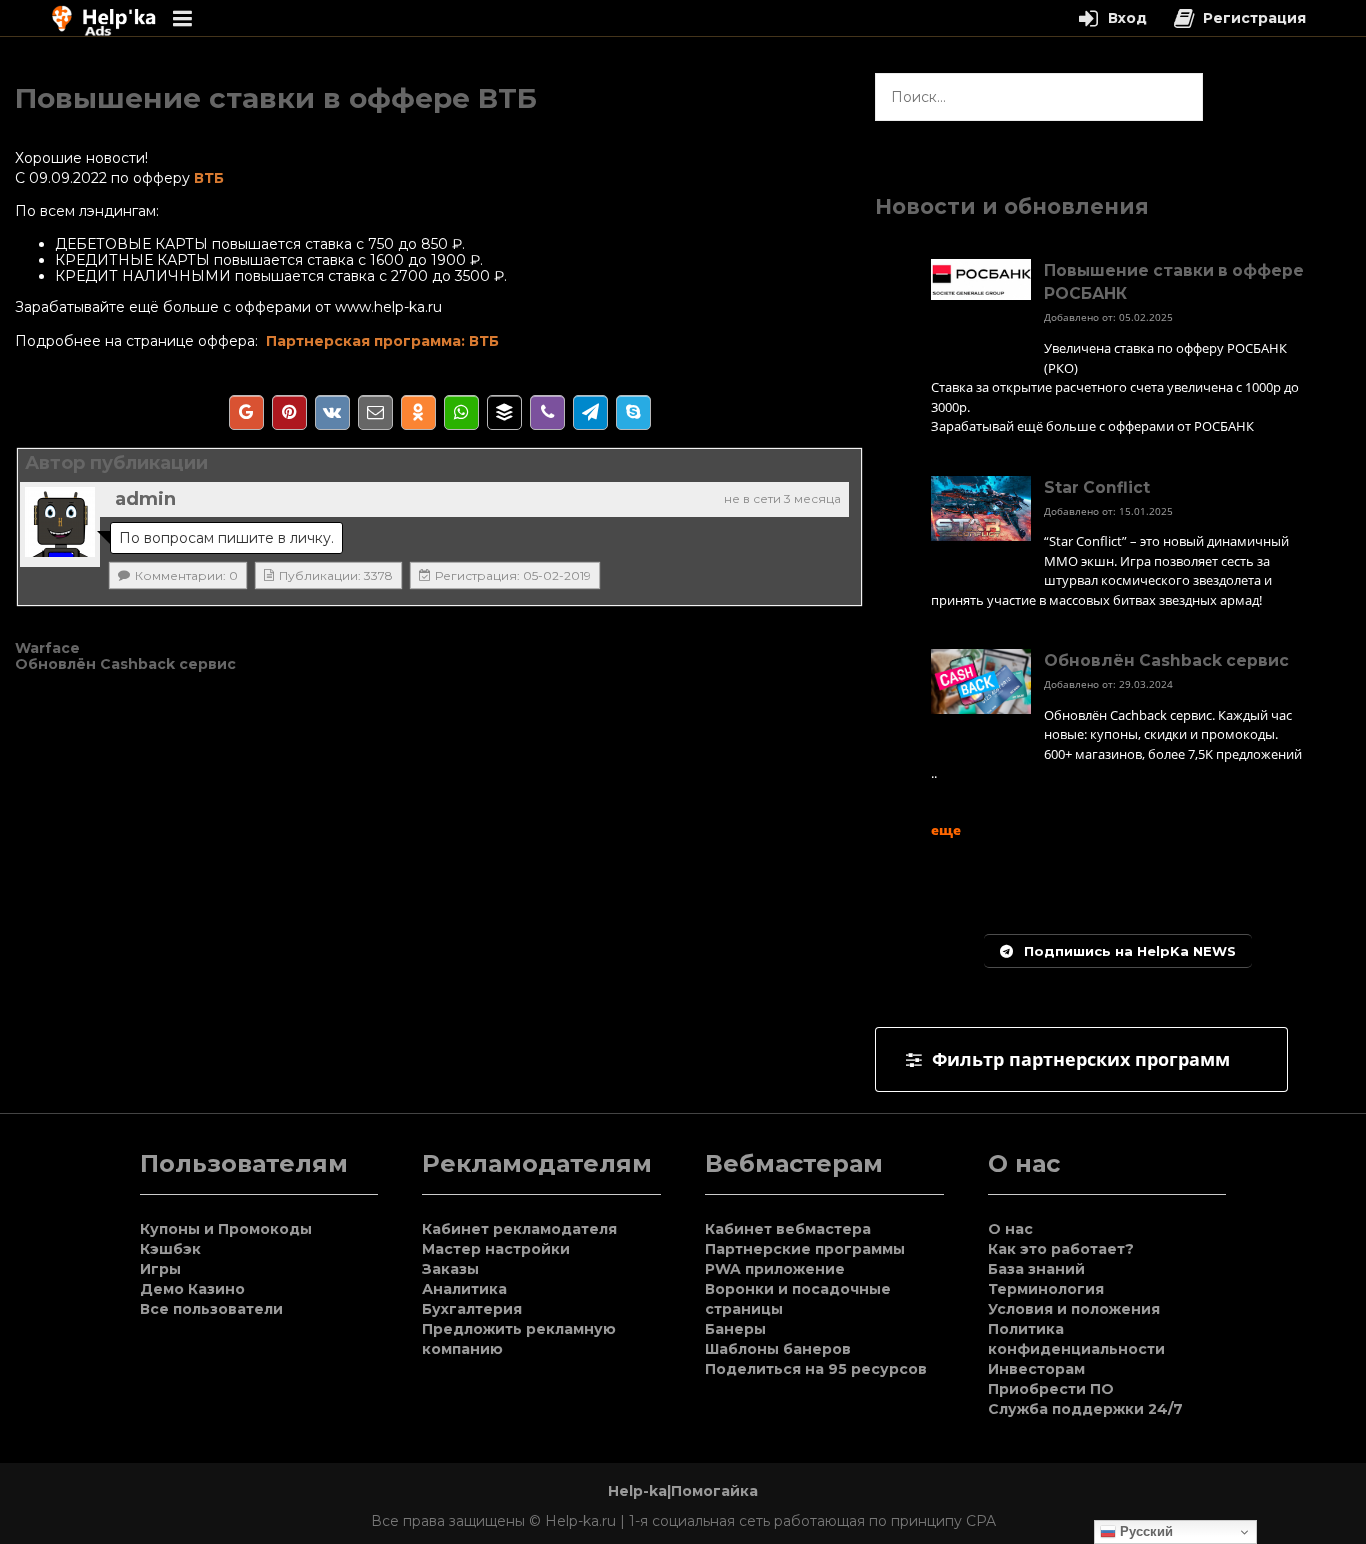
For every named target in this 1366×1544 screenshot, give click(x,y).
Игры (160, 1269)
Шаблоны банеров (778, 1349)
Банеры (735, 1329)
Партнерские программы (805, 1249)
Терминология (1046, 1289)
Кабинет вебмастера (788, 1229)
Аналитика (464, 1289)
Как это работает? (1061, 1249)
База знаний (1036, 1269)
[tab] (1081, 1059)
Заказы (450, 1269)
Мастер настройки (496, 1249)
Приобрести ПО (1051, 1389)
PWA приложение (775, 1269)
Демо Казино (192, 1289)
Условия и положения (1074, 1309)
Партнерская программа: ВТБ (382, 341)
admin (145, 499)
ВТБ (207, 178)
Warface (47, 648)
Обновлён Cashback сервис (125, 664)
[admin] (60, 522)
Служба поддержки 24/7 (1085, 1409)
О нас (1010, 1229)
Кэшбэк (170, 1249)
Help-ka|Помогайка (683, 1491)
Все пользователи (211, 1309)
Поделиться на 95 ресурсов (816, 1369)
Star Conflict (1097, 487)
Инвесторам (1036, 1369)
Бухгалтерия (472, 1309)
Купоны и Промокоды (226, 1229)
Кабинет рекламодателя (519, 1229)
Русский (1144, 1531)
